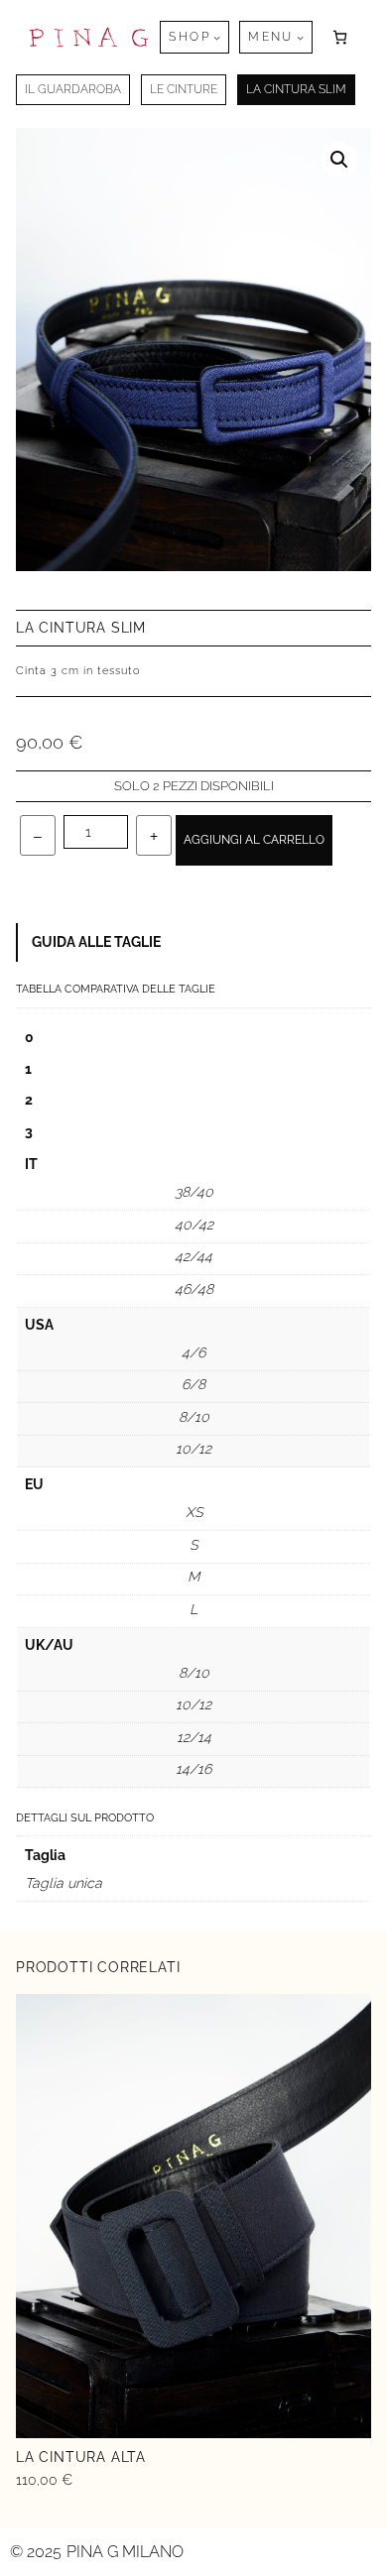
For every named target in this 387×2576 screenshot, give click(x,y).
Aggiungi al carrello (254, 840)
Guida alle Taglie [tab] (96, 942)
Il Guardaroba (73, 89)
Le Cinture (184, 89)
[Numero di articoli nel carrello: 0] (340, 37)
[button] (339, 160)
